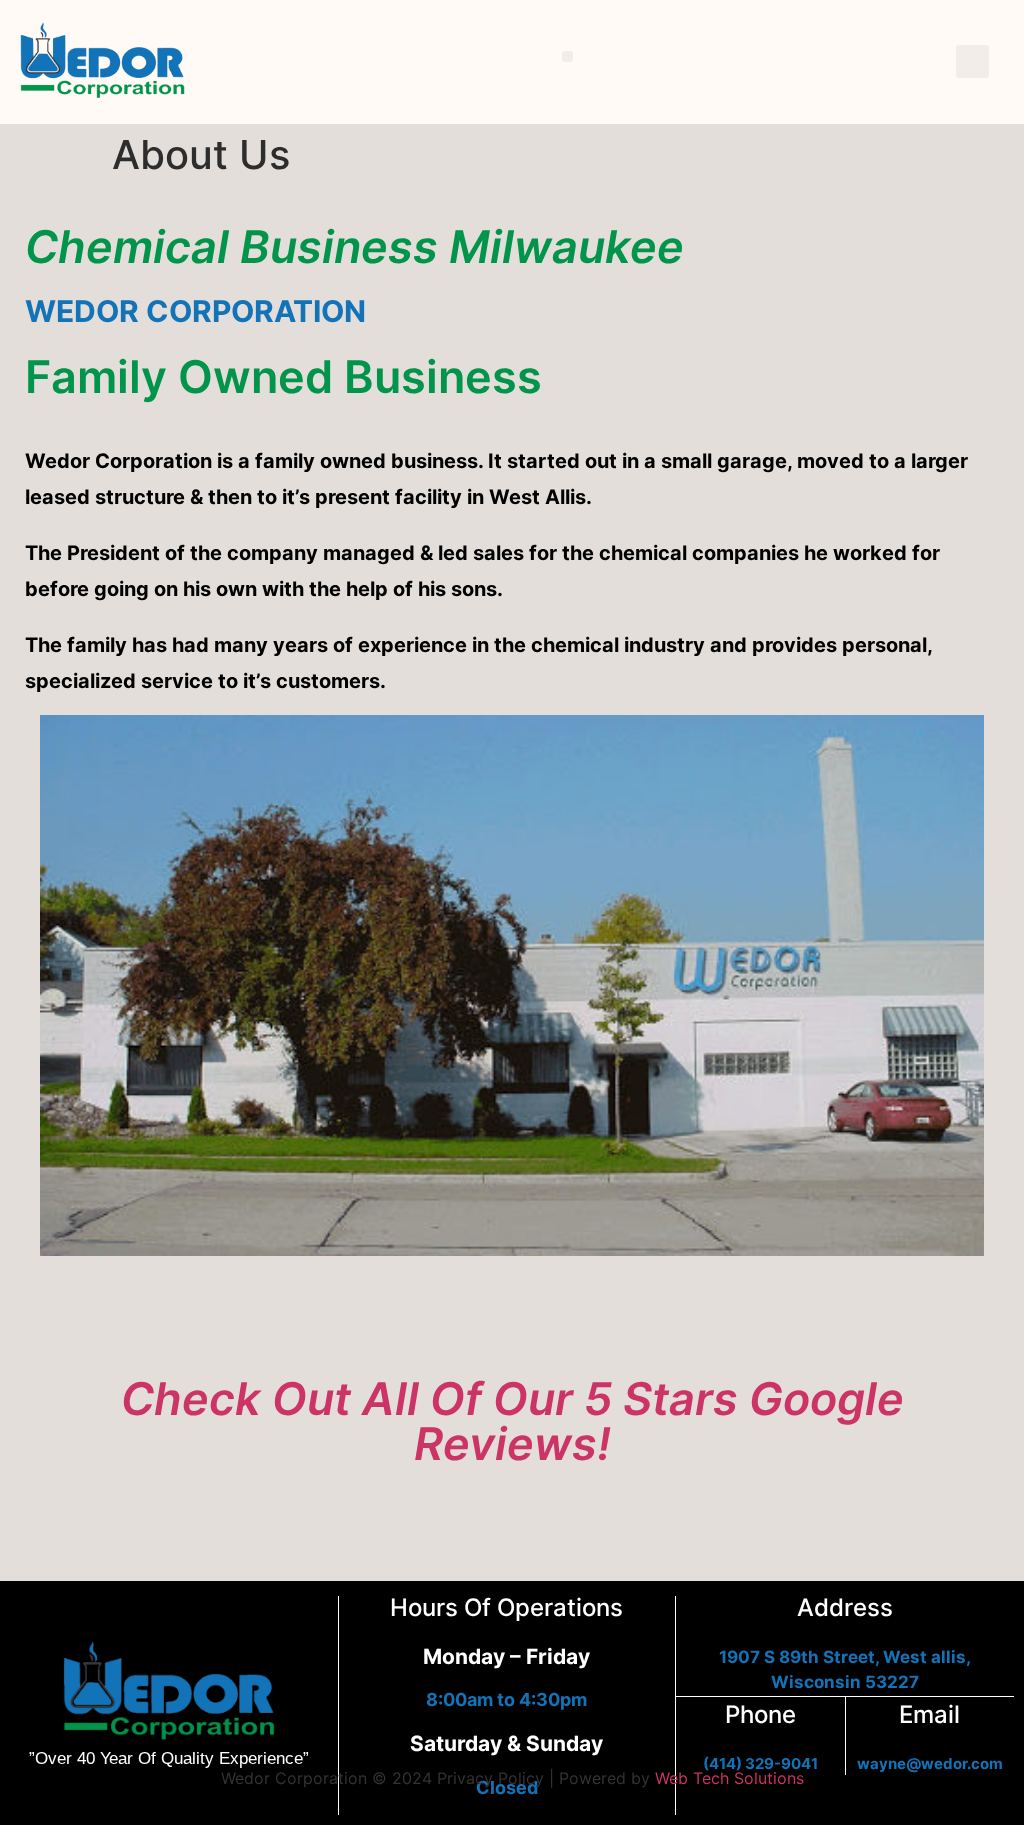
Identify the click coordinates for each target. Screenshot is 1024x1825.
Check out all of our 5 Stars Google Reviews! (512, 1421)
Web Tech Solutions (729, 1778)
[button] (567, 56)
